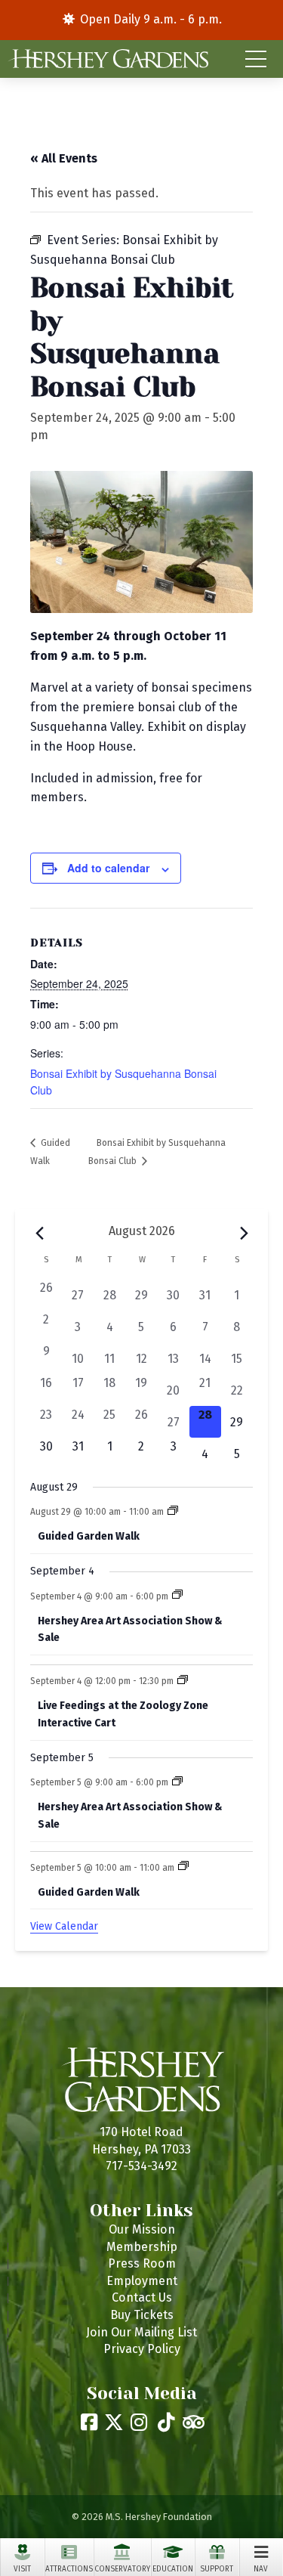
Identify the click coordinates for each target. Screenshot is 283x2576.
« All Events (64, 158)
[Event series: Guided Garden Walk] (173, 1512)
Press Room (142, 2263)
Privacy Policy (142, 2349)
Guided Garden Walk (89, 1536)
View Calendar (64, 1926)
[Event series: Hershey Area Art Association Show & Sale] (177, 1596)
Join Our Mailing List (141, 2332)
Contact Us (142, 2297)
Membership (142, 2247)
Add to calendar (108, 868)
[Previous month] (39, 1233)
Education (173, 2569)
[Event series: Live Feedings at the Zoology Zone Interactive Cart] (183, 1681)
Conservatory (122, 2569)
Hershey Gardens (108, 59)
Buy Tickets (142, 2315)
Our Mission (142, 2229)
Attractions (69, 2569)
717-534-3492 (141, 2166)
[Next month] (244, 1233)
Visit (22, 2569)
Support (217, 2569)
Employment (142, 2281)
